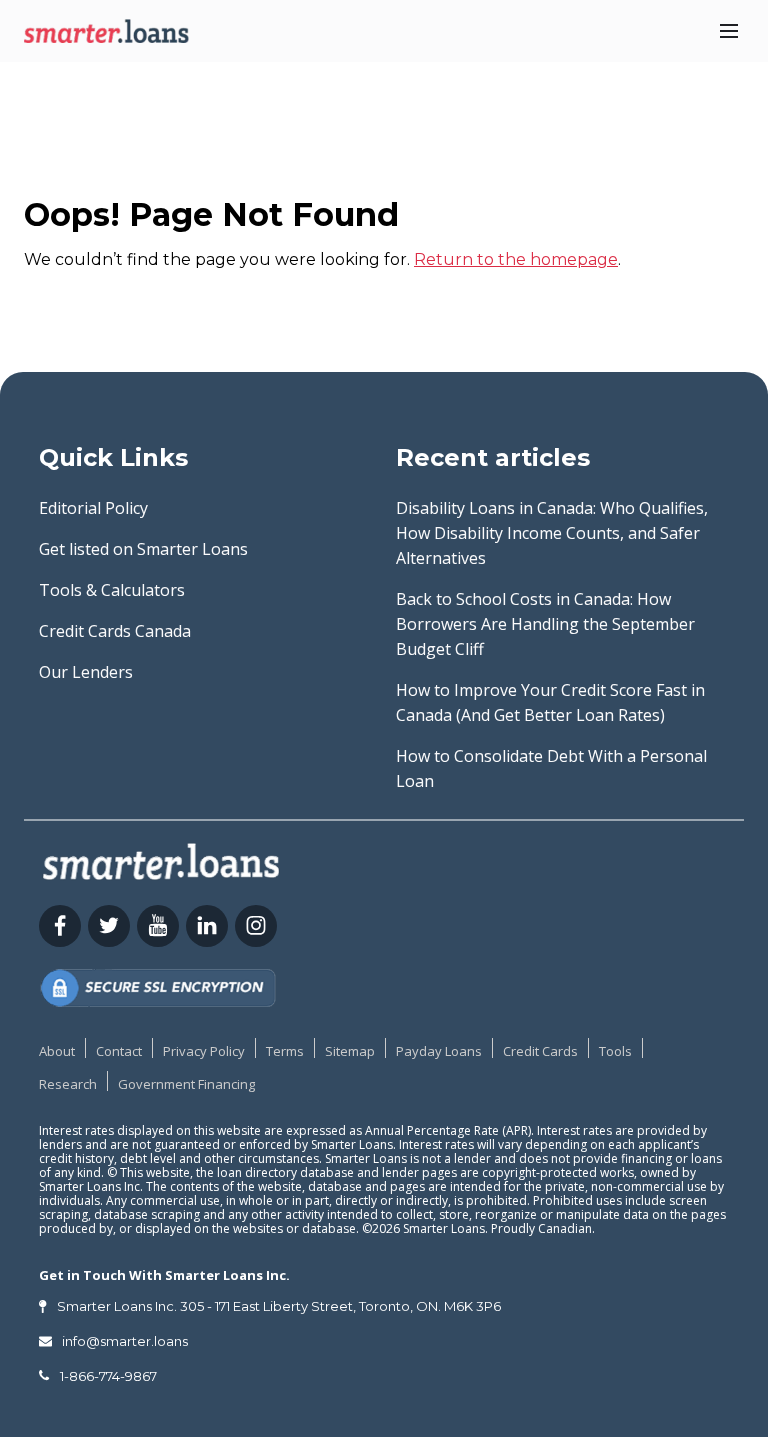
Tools (615, 1051)
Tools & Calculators (112, 590)
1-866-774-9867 (108, 1376)
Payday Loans (439, 1051)
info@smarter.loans (125, 1341)
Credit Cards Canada (115, 631)
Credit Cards (540, 1051)
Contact (119, 1051)
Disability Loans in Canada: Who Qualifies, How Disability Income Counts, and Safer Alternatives (552, 533)
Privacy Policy (204, 1051)
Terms (285, 1051)
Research (68, 1084)
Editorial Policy (93, 508)
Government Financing (186, 1084)
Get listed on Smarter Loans (143, 549)
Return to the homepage (516, 259)
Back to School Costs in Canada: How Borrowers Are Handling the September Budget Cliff (545, 624)
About (57, 1051)
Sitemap (350, 1051)
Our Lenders (86, 672)
